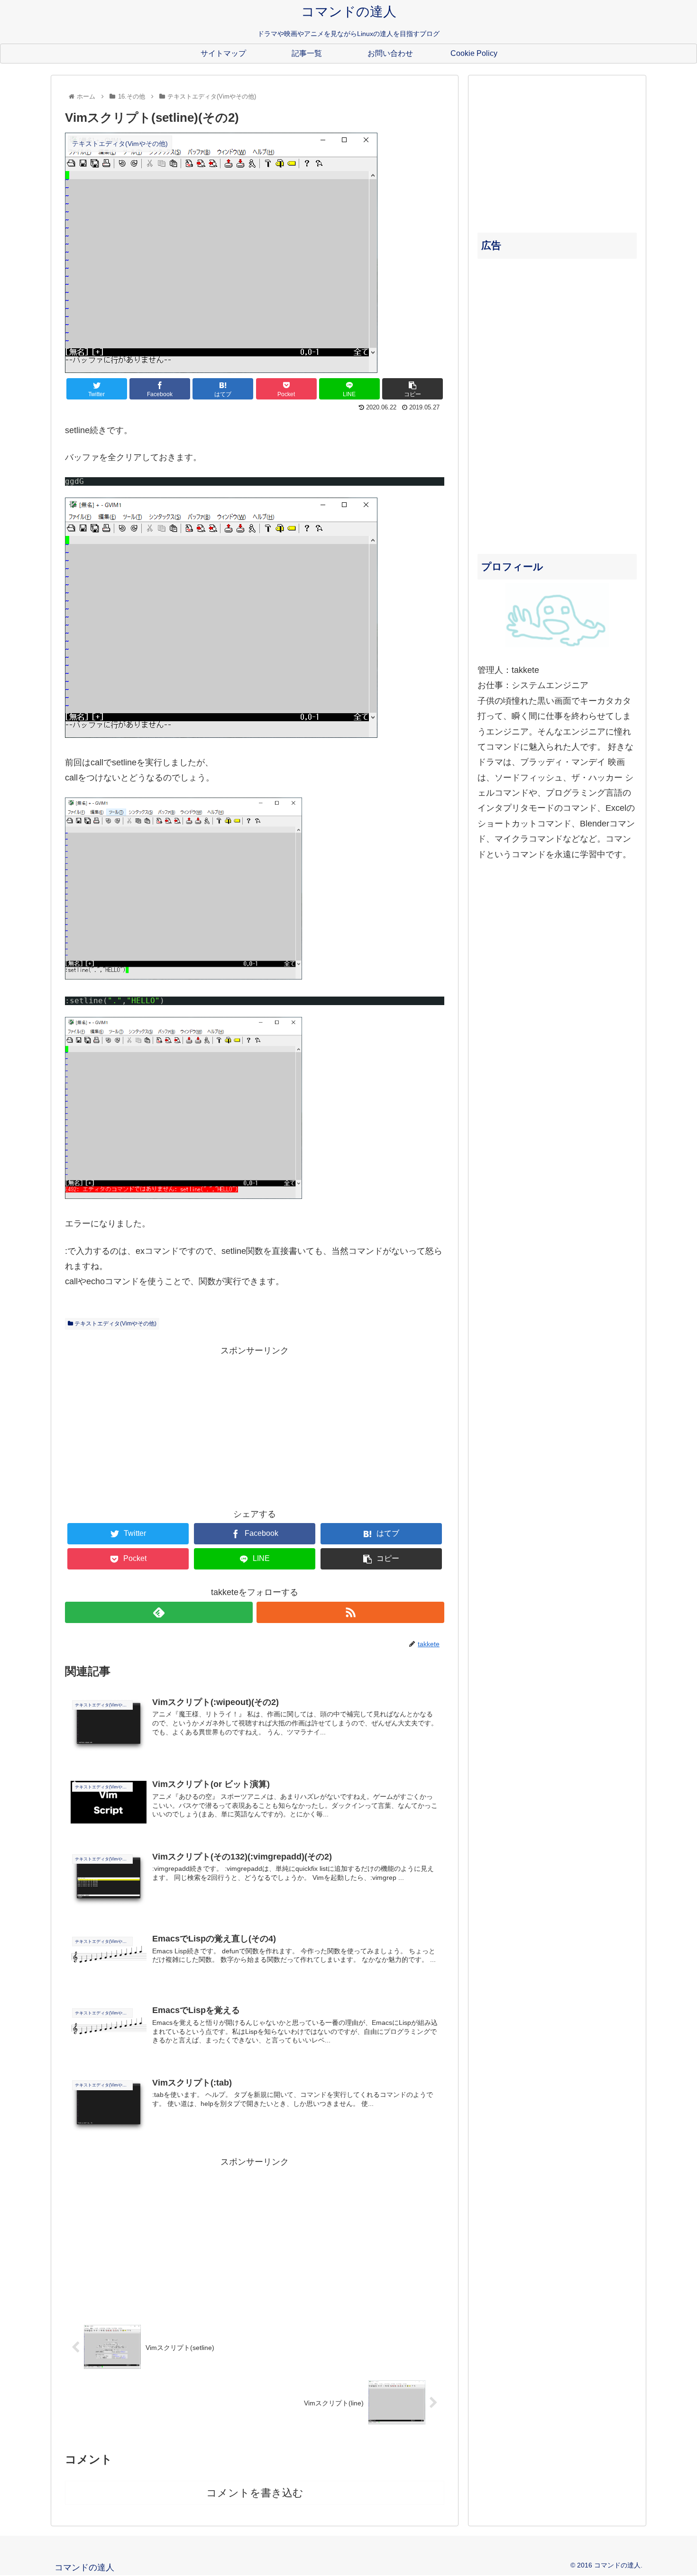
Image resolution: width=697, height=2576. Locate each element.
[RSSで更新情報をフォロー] (350, 1612)
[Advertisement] (255, 1425)
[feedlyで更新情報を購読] (159, 1612)
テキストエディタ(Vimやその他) (115, 1324)
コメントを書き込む (255, 2493)
